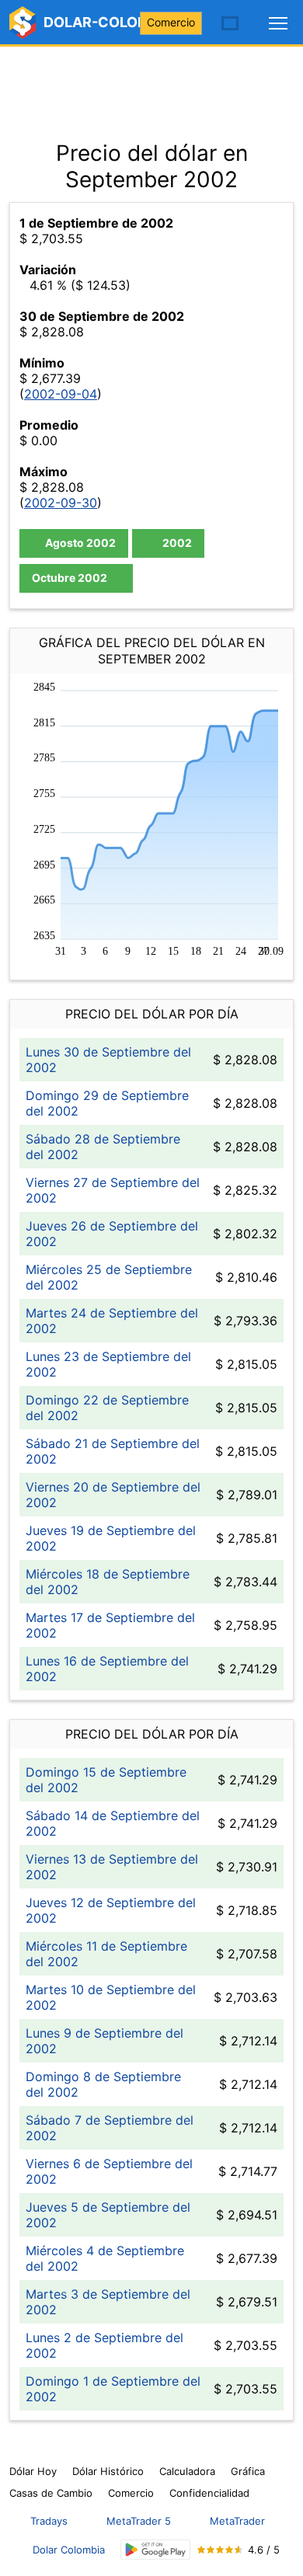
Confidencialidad (209, 2493)
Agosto (79, 543)
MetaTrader (237, 2521)
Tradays (49, 2521)
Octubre (70, 578)
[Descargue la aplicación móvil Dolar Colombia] (155, 2550)
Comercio (171, 22)
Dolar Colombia (69, 2550)
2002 (176, 543)
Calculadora (187, 2471)
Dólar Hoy (33, 2471)
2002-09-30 (61, 503)
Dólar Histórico (108, 2471)
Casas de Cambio (51, 2493)
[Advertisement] (151, 85)
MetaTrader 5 (139, 2521)
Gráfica (248, 2471)
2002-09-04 (61, 394)
